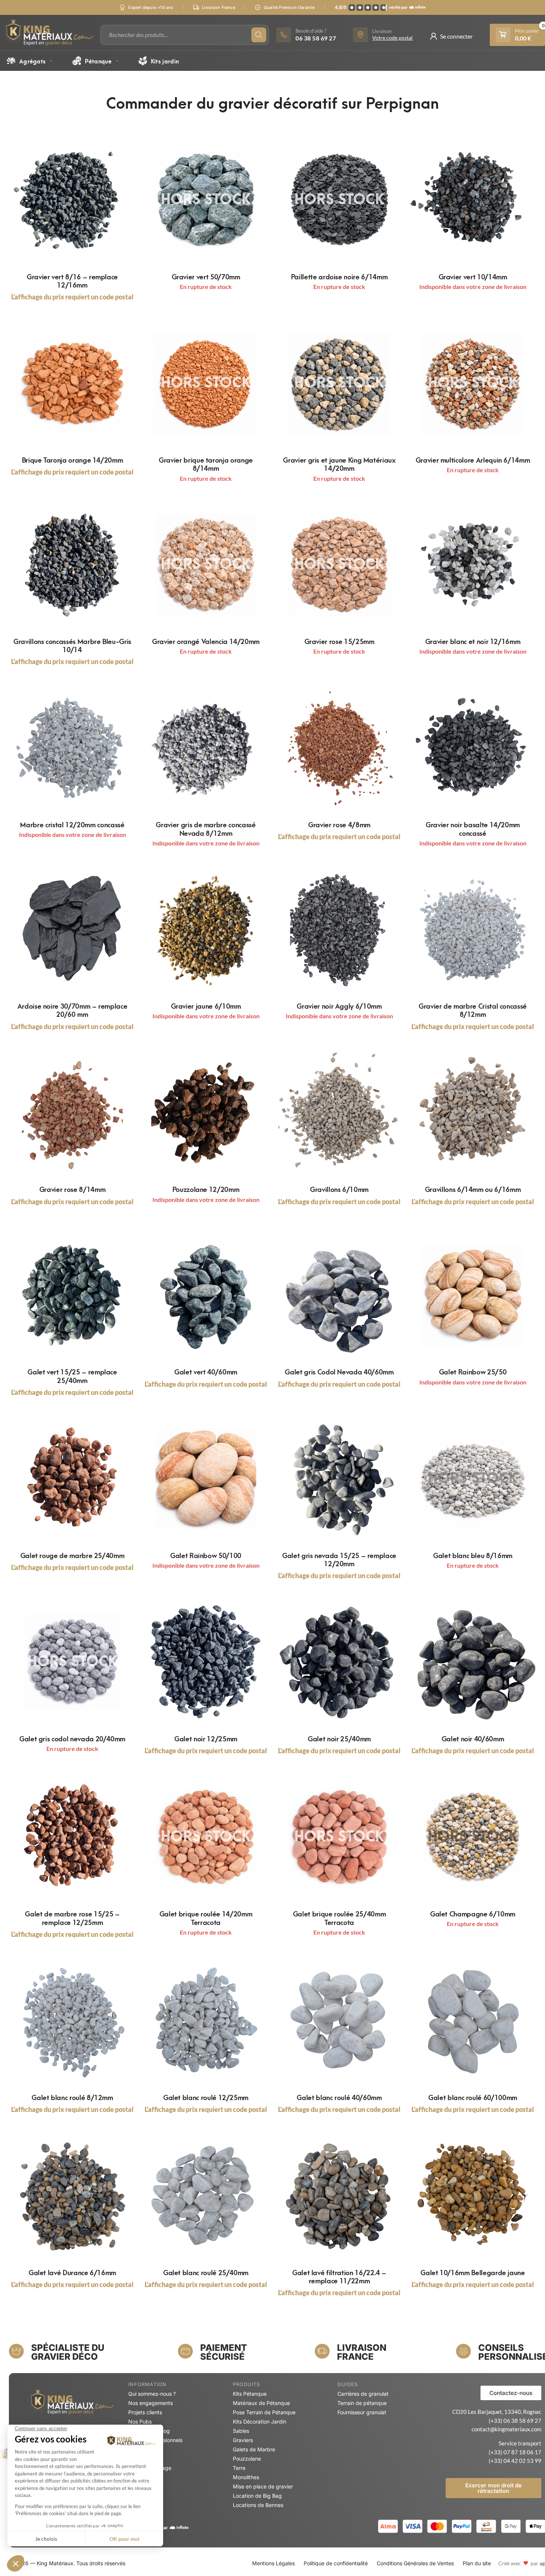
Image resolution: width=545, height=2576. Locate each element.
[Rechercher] (259, 35)
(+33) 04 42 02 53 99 (515, 2461)
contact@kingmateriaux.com (506, 2429)
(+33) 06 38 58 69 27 (515, 2421)
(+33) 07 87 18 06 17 (515, 2452)
